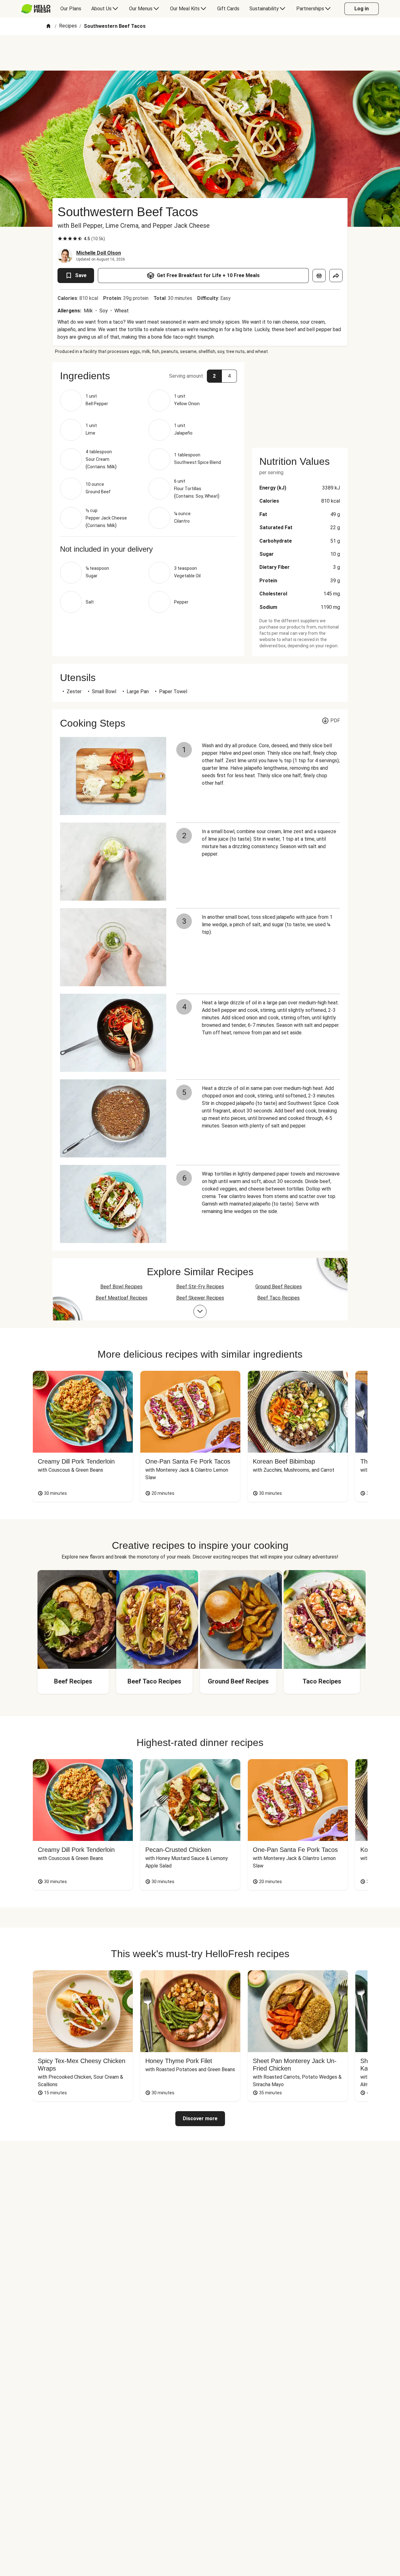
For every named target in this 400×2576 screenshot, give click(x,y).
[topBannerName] (200, 53)
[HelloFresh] (36, 9)
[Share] (336, 276)
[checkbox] (60, 239)
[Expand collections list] (200, 1311)
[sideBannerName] (300, 401)
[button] (148, 376)
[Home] (48, 26)
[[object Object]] (319, 276)
